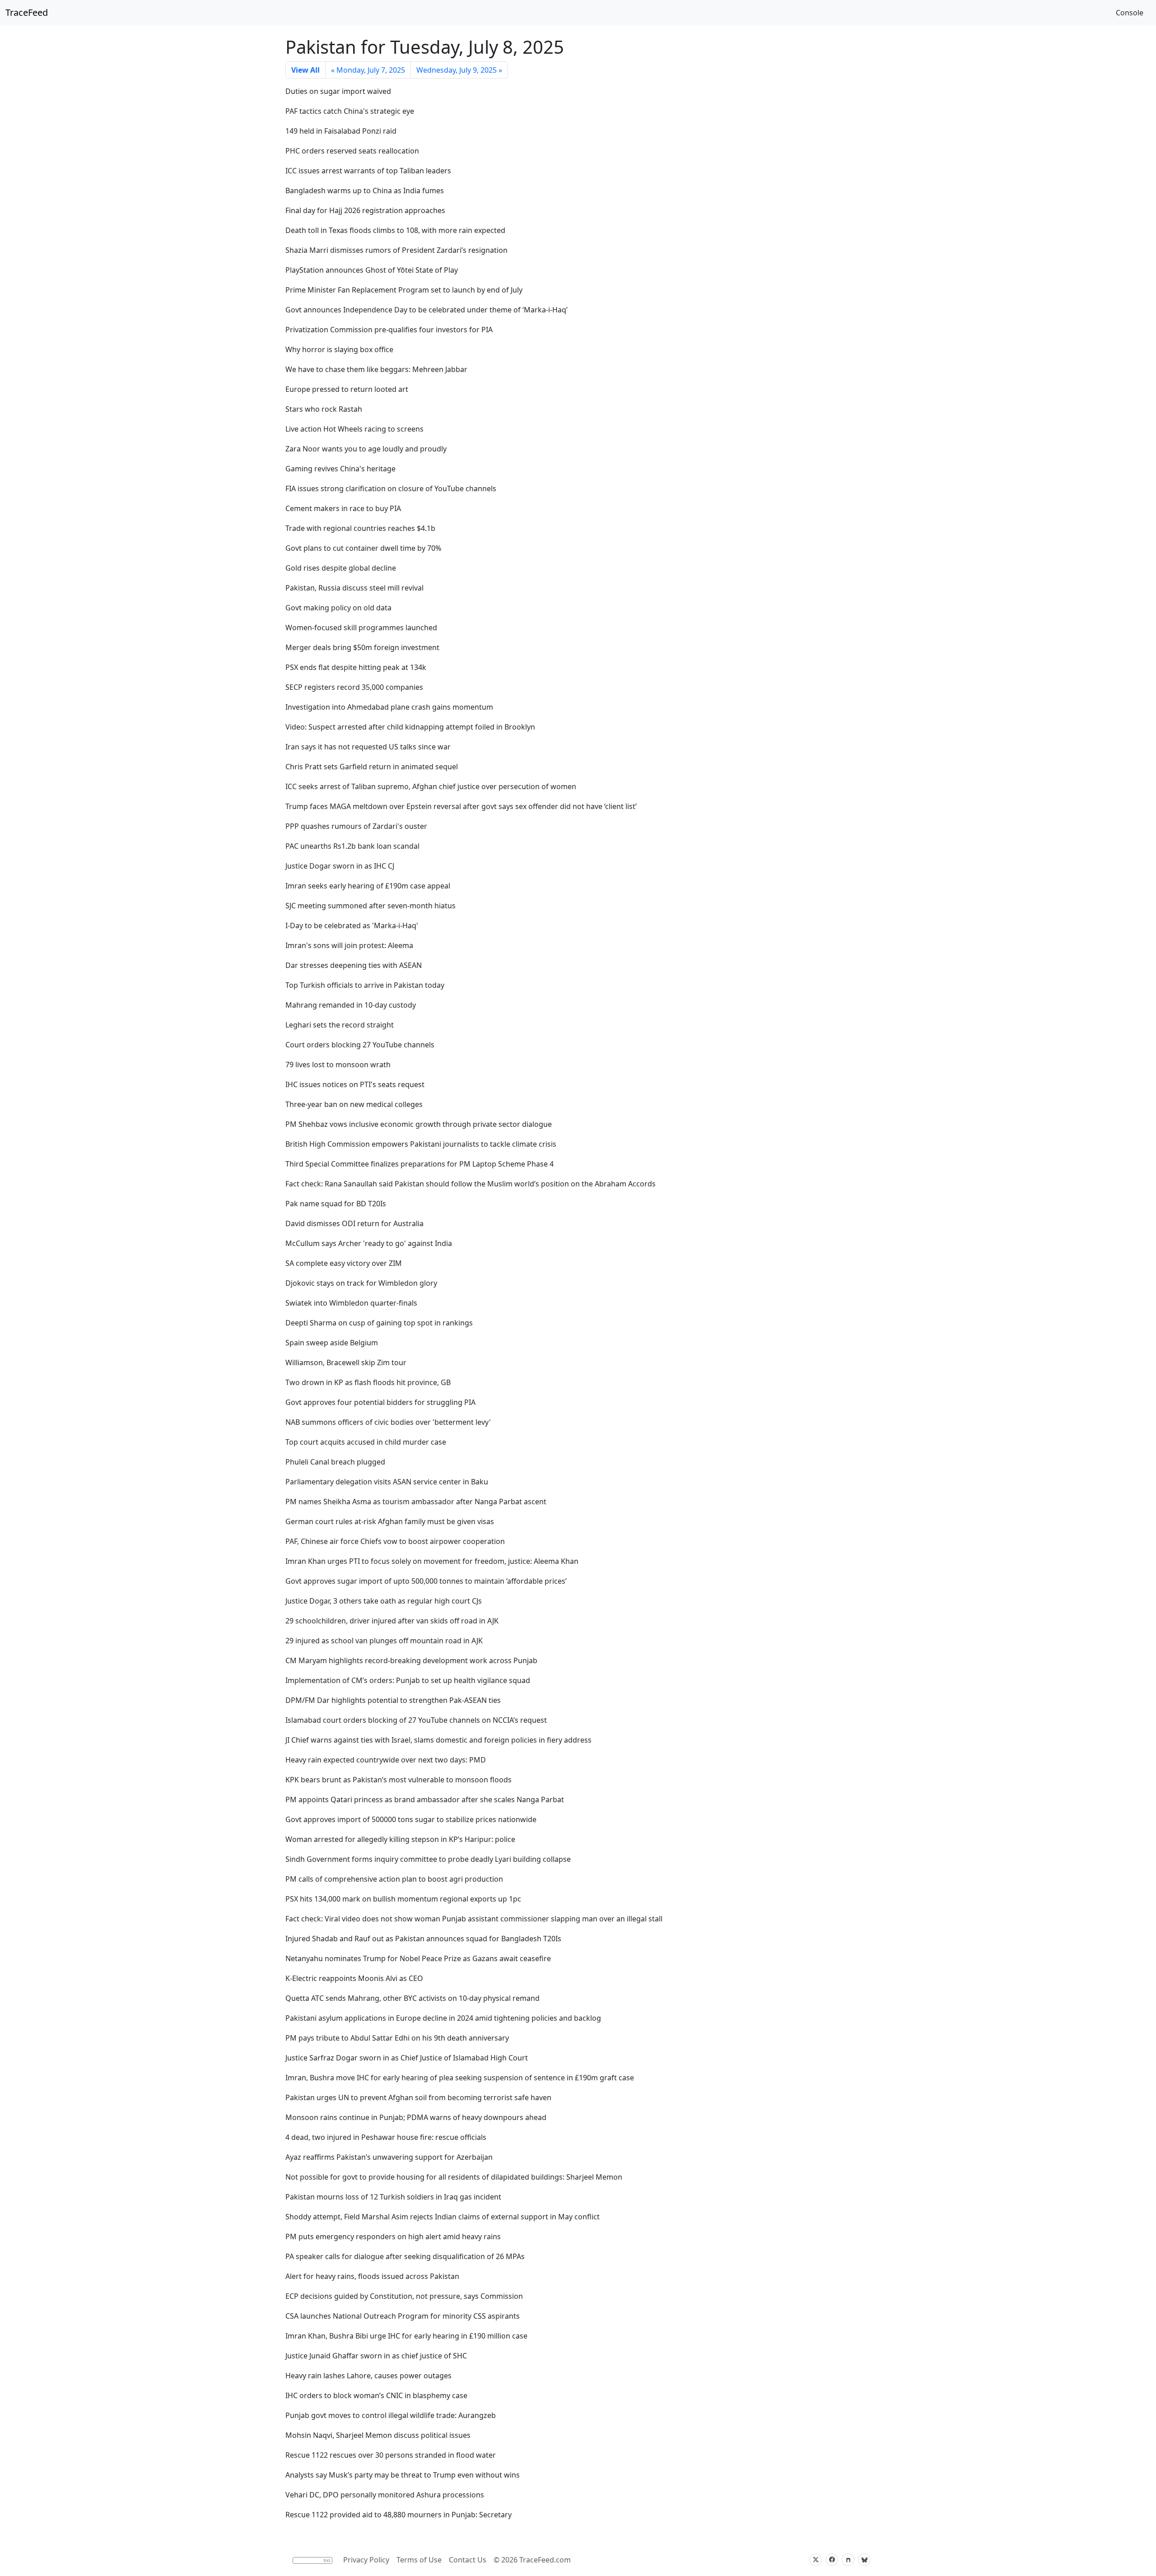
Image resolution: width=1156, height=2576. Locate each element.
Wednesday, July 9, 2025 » (459, 70)
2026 (509, 2560)
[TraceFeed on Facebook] (832, 2560)
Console (1130, 13)
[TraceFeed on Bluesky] (864, 2560)
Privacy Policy (366, 2560)
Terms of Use (419, 2560)
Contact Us (468, 2560)
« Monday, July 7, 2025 (368, 70)
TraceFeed (27, 12)
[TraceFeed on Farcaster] (848, 2560)
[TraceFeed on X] (816, 2560)
